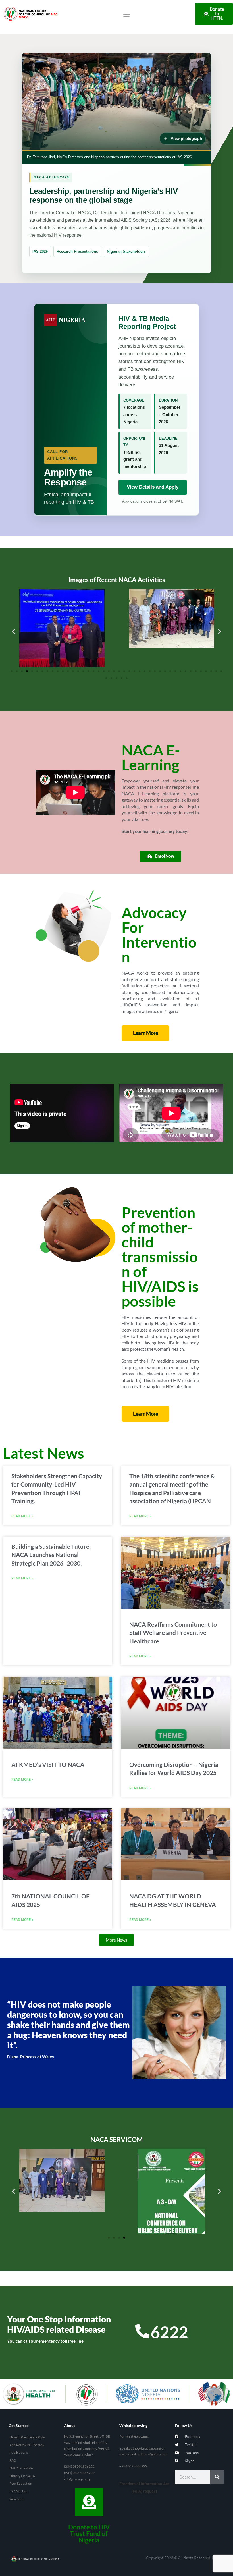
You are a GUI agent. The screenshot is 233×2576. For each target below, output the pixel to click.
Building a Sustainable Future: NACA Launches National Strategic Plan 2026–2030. (51, 1555)
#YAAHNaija (19, 2491)
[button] (126, 14)
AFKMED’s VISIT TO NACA (48, 1764)
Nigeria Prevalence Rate (27, 2437)
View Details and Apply (153, 487)
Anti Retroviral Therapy (27, 2445)
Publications (19, 2453)
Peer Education (21, 2483)
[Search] (217, 2477)
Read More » (22, 1516)
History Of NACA (22, 2476)
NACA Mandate (21, 2468)
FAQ (13, 2460)
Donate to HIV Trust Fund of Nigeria (89, 2533)
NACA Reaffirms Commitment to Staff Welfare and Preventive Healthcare (173, 1633)
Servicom (16, 2499)
